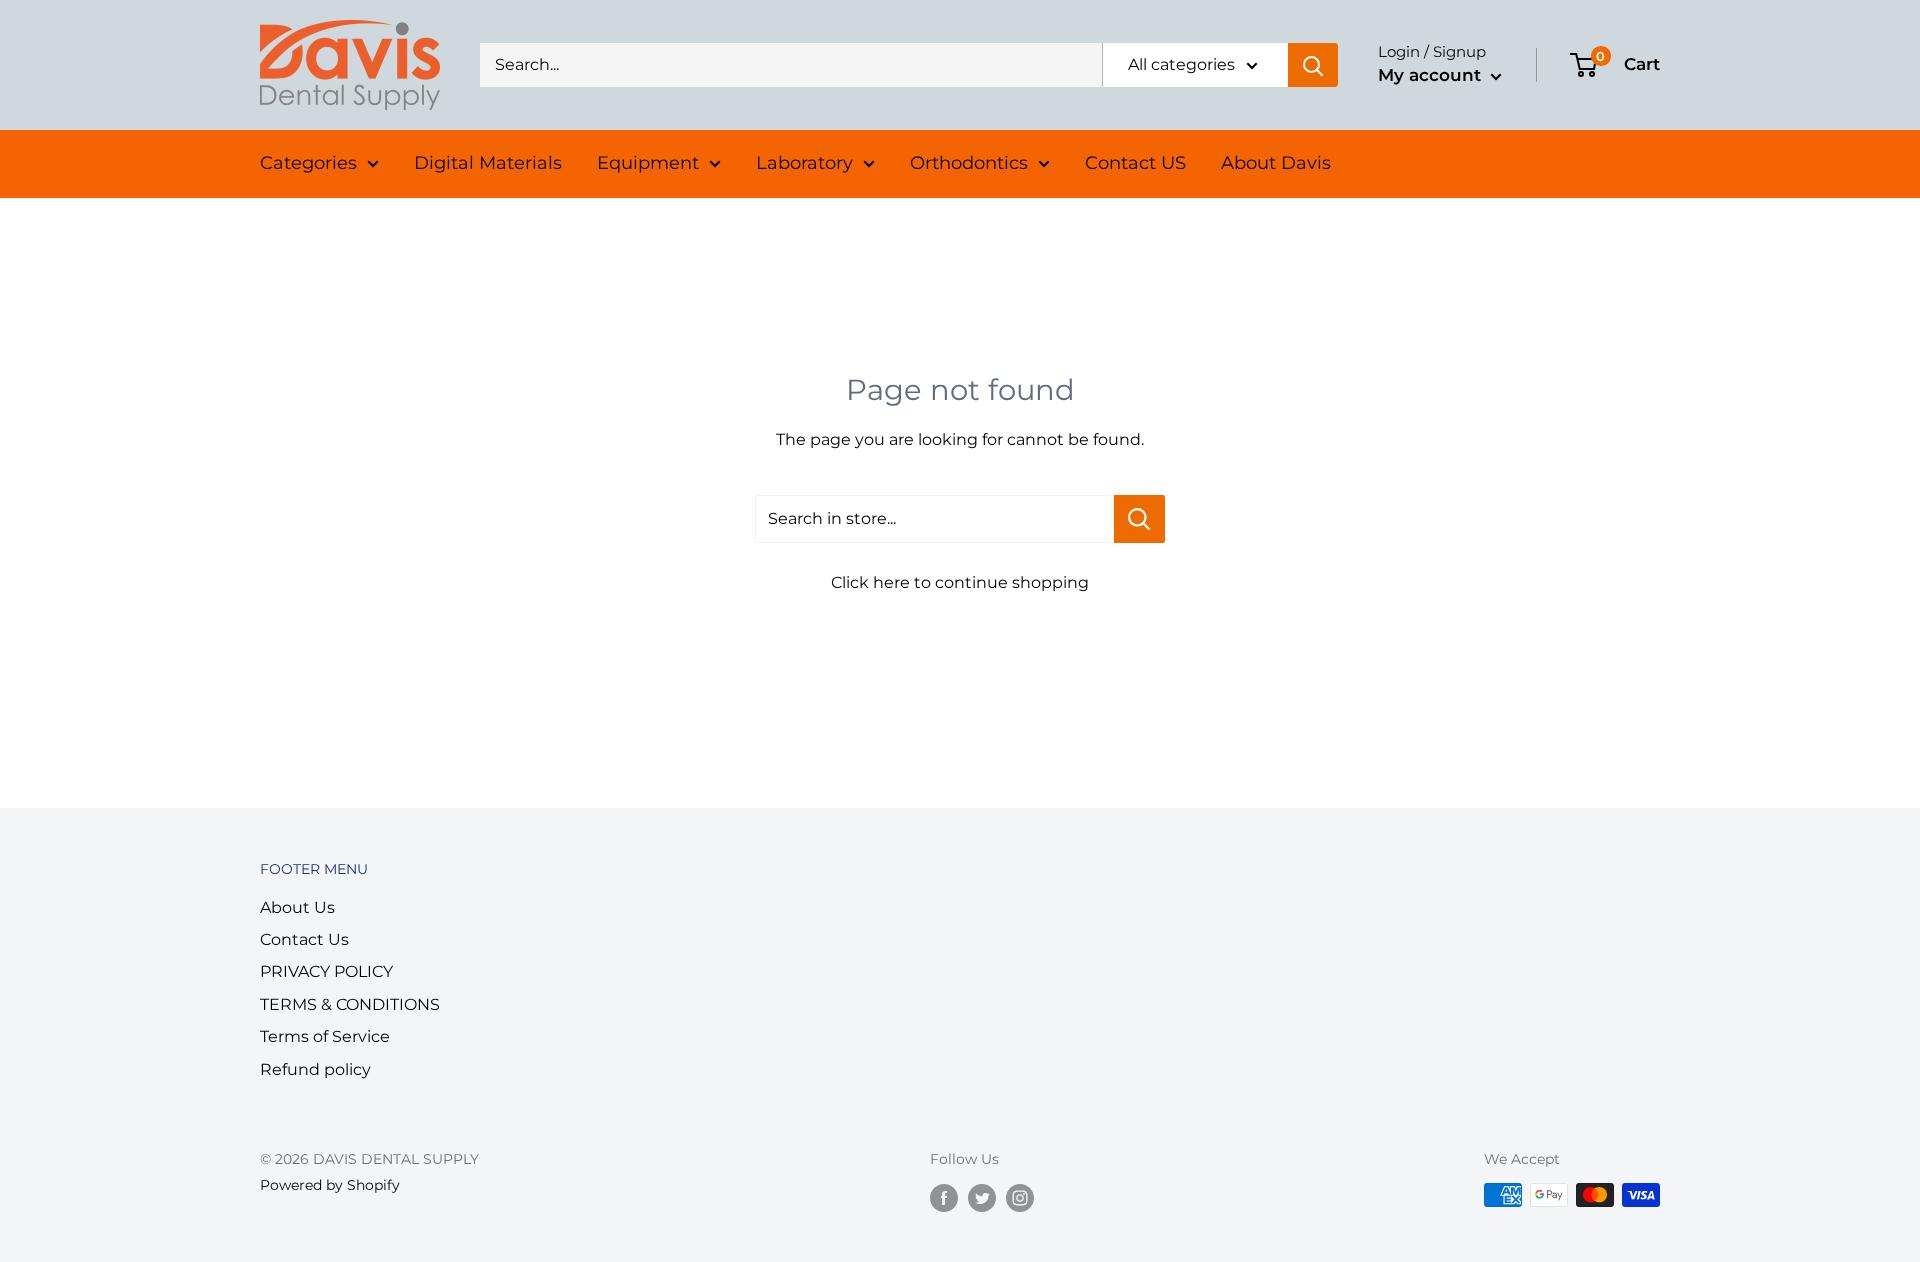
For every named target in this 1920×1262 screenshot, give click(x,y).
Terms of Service (325, 1036)
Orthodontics (969, 163)
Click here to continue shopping (960, 582)
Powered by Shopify (330, 1185)
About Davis (1276, 163)
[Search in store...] (1139, 519)
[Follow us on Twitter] (982, 1197)
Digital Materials (488, 163)
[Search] (1313, 65)
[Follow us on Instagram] (1020, 1197)
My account (1432, 75)
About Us (297, 907)
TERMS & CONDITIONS (350, 1004)
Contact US (1135, 163)
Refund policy (315, 1069)
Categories (308, 163)
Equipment (648, 163)
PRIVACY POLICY (326, 971)
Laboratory (804, 163)
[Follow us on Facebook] (944, 1197)
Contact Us (304, 939)
